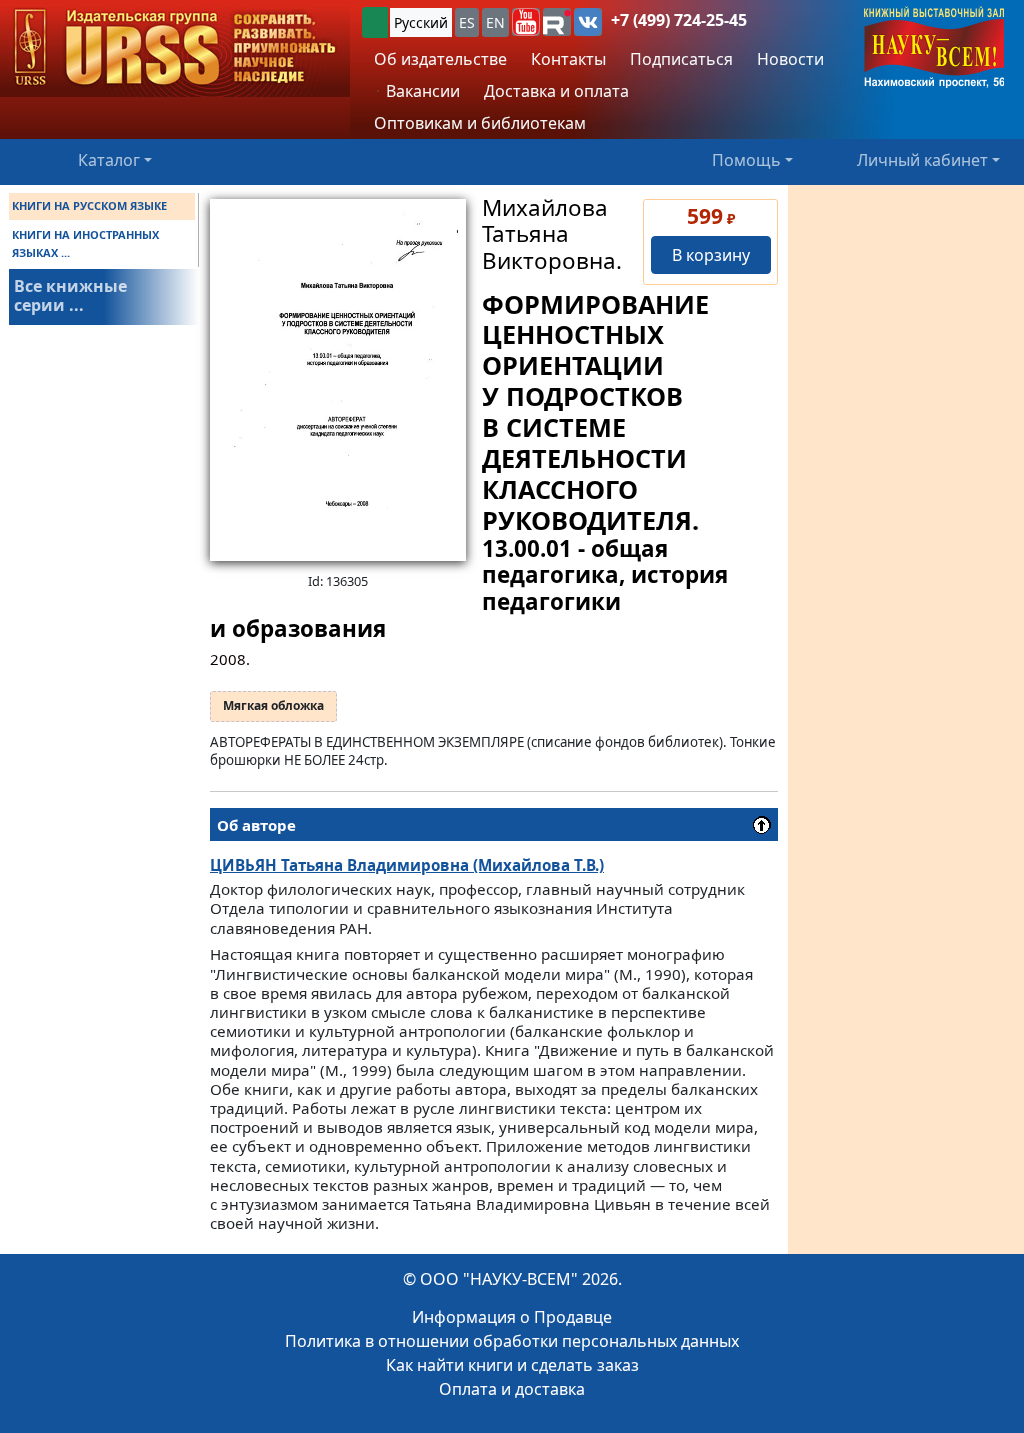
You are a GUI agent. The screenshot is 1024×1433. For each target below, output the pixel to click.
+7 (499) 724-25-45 (679, 20)
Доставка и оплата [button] (556, 91)
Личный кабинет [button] (922, 160)
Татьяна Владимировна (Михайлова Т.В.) (407, 865)
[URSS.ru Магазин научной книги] (175, 48)
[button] (526, 22)
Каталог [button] (109, 160)
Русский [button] (421, 22)
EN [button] (495, 22)
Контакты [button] (568, 59)
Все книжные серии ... (70, 295)
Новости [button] (790, 59)
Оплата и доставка (512, 1389)
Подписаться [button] (681, 59)
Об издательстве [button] (440, 59)
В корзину (711, 255)
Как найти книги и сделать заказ (512, 1365)
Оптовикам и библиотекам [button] (480, 123)
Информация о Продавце (512, 1317)
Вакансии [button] (421, 91)
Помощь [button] (746, 160)
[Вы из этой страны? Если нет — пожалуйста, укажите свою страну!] (375, 22)
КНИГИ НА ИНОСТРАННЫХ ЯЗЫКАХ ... (85, 243)
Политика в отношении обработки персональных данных (512, 1341)
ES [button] (467, 22)
